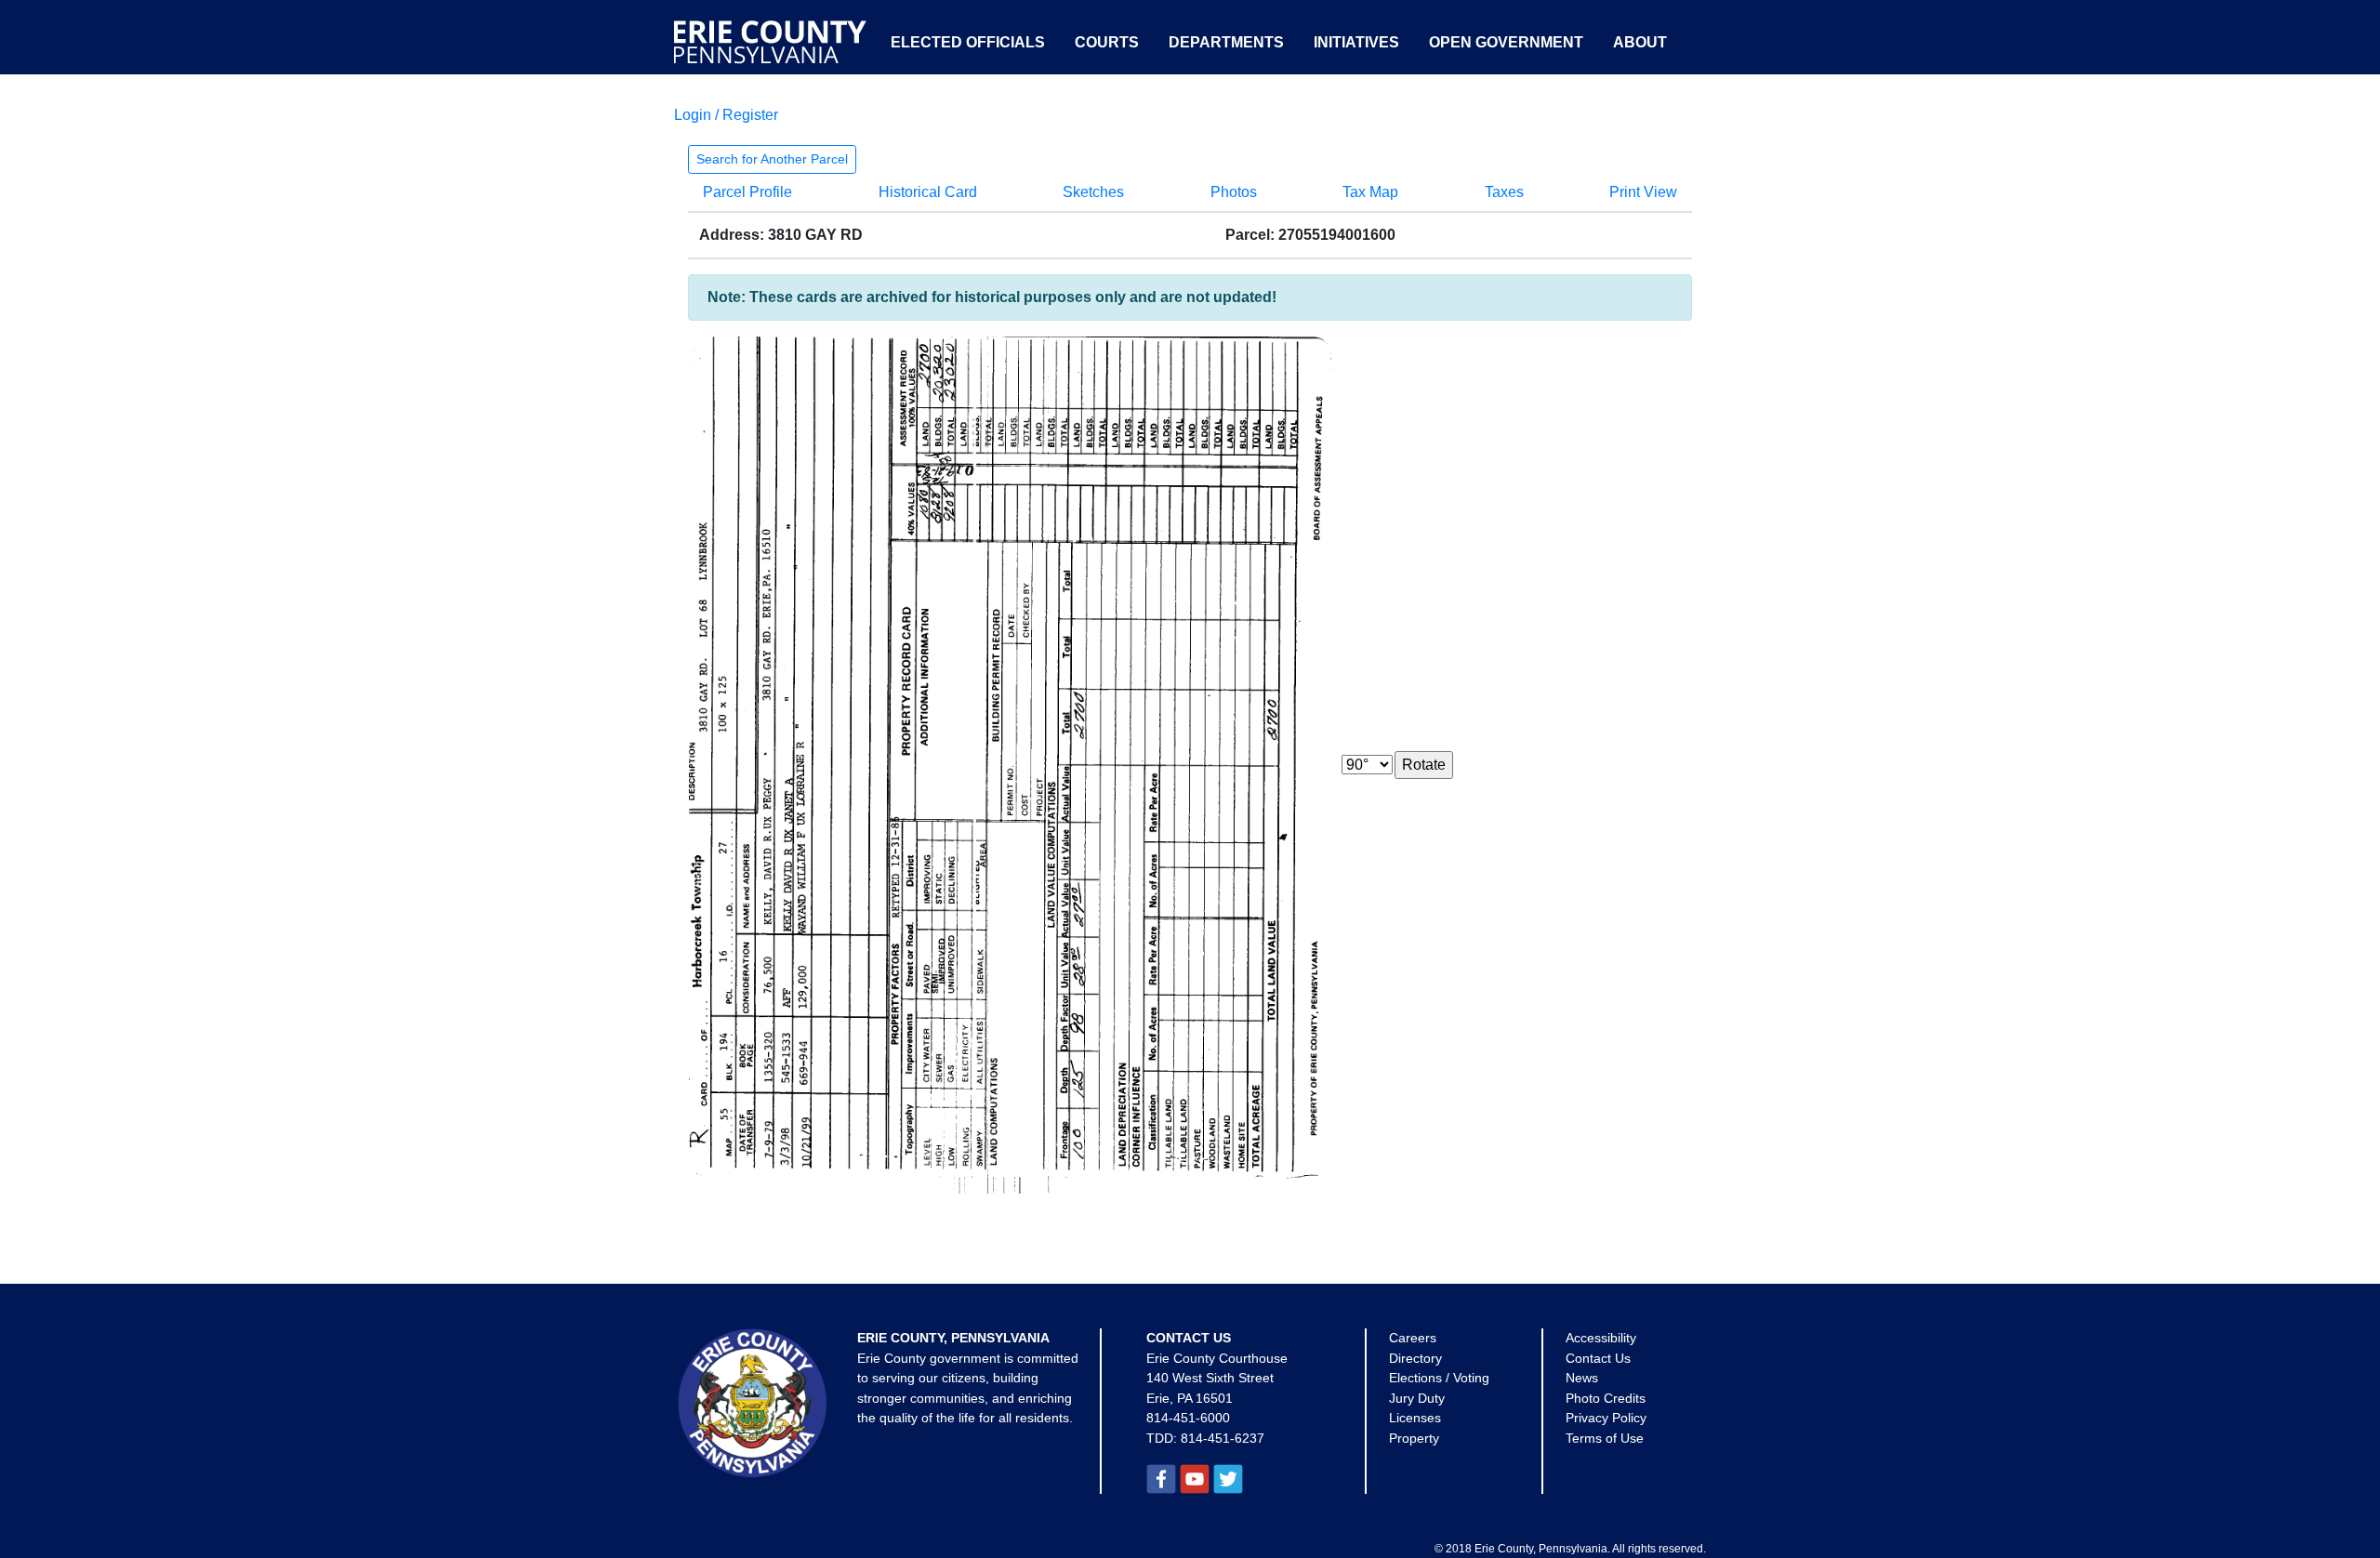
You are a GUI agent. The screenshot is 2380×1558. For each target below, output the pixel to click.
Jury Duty (1417, 1398)
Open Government (1506, 42)
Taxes (1504, 192)
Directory (1415, 1358)
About (1640, 42)
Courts (1107, 42)
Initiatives (1356, 42)
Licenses (1415, 1418)
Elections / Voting (1439, 1378)
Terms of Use (1605, 1438)
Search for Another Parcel (772, 159)
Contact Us (1598, 1358)
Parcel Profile (747, 192)
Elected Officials (968, 42)
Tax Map (1370, 192)
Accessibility (1601, 1338)
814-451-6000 (1188, 1418)
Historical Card (928, 192)
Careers (1413, 1338)
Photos (1234, 192)
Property (1414, 1438)
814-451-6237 (1223, 1438)
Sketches (1093, 192)
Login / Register (726, 115)
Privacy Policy (1606, 1418)
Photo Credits (1606, 1398)
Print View (1643, 192)
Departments (1226, 42)
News (1582, 1378)
